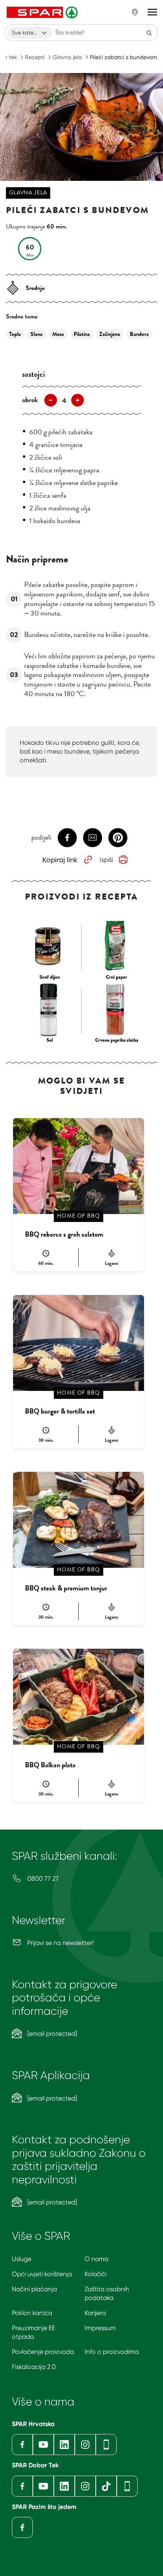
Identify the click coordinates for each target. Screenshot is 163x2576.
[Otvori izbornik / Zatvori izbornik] (152, 12)
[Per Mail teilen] (93, 838)
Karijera (95, 2313)
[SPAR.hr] (43, 12)
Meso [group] (58, 334)
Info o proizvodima (112, 2352)
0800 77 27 (42, 1879)
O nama (97, 2259)
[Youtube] (43, 2445)
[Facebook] (22, 2445)
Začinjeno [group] (110, 334)
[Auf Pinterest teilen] (118, 838)
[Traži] (149, 33)
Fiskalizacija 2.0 (34, 2367)
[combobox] (30, 33)
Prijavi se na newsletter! (60, 1943)
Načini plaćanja (34, 2289)
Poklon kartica (32, 2313)
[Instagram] (85, 2445)
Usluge (22, 2259)
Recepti (35, 57)
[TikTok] (106, 2486)
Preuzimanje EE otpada (33, 2332)
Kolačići (96, 2274)
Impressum (100, 2328)
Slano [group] (37, 334)
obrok (30, 400)
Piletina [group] (82, 334)
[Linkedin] (64, 2445)
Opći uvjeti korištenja (42, 2274)
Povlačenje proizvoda (43, 2352)
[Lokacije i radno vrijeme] (135, 12)
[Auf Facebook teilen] (67, 838)
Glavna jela (67, 57)
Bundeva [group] (139, 334)
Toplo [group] (15, 334)
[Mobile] (106, 2445)
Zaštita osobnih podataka (107, 2293)
